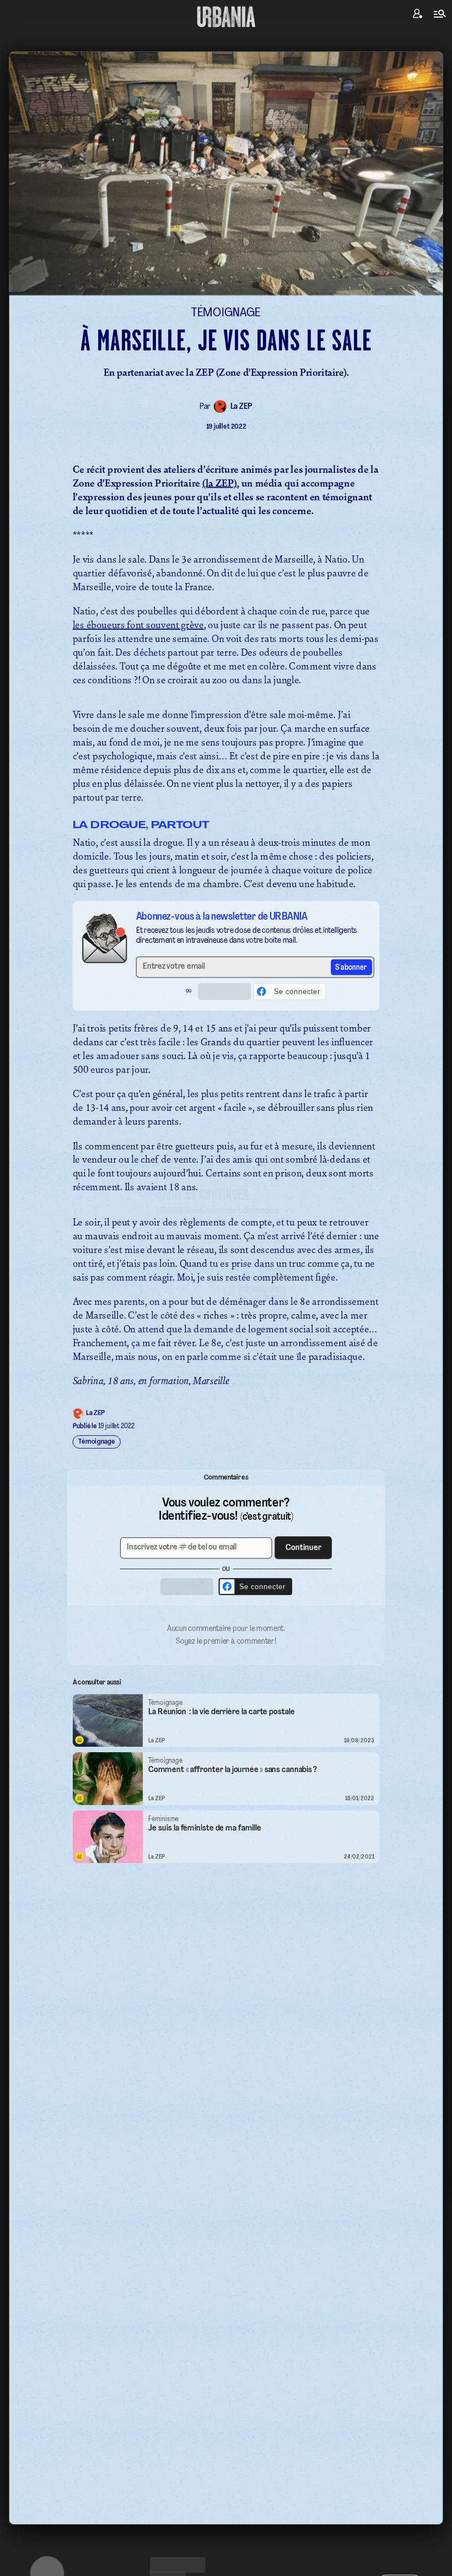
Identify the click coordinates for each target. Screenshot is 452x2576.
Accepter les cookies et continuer (226, 1376)
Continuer (289, 1270)
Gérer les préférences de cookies (226, 1396)
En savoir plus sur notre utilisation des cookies (226, 1408)
